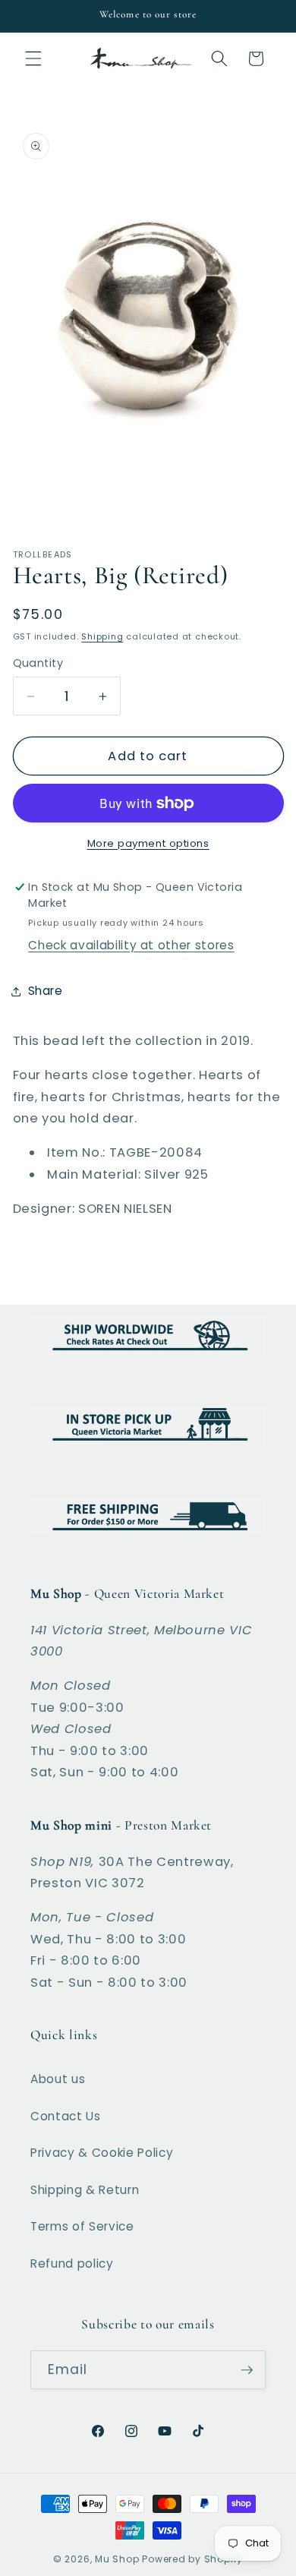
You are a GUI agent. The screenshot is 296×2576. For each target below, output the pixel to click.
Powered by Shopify (192, 2559)
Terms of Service (82, 2226)
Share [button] (46, 991)
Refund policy (72, 2263)
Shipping (102, 636)
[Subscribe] (247, 2370)
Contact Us (66, 2116)
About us (58, 2079)
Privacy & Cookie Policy (102, 2153)
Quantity (38, 663)
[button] (33, 58)
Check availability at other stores (131, 945)
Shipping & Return (85, 2190)
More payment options (148, 843)
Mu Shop (117, 2559)
